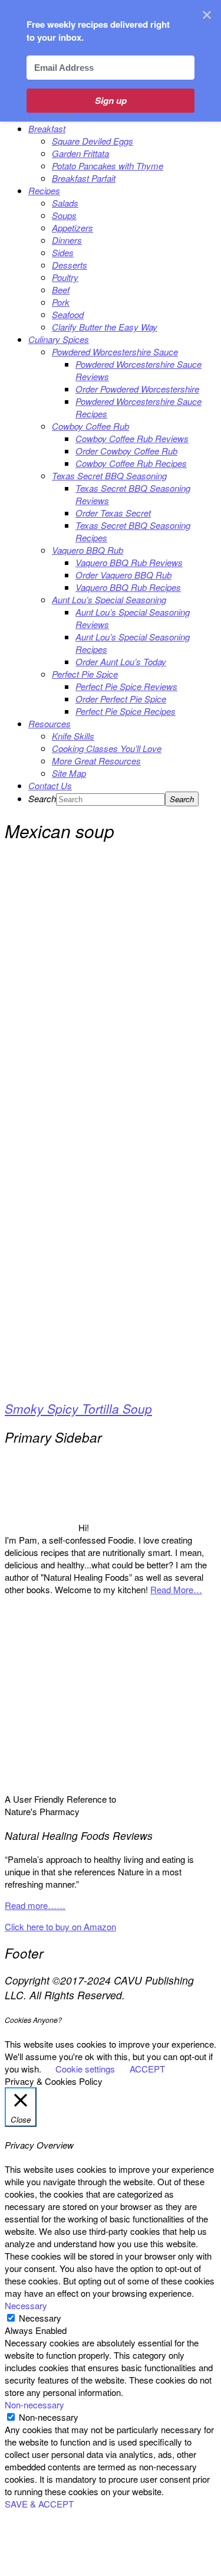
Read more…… (35, 1905)
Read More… (176, 1589)
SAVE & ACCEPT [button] (39, 2504)
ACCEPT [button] (147, 2069)
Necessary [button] (26, 2305)
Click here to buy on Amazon (60, 1926)
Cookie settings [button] (85, 2069)
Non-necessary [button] (34, 2405)
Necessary (40, 2318)
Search (42, 798)
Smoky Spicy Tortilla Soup (78, 1408)
